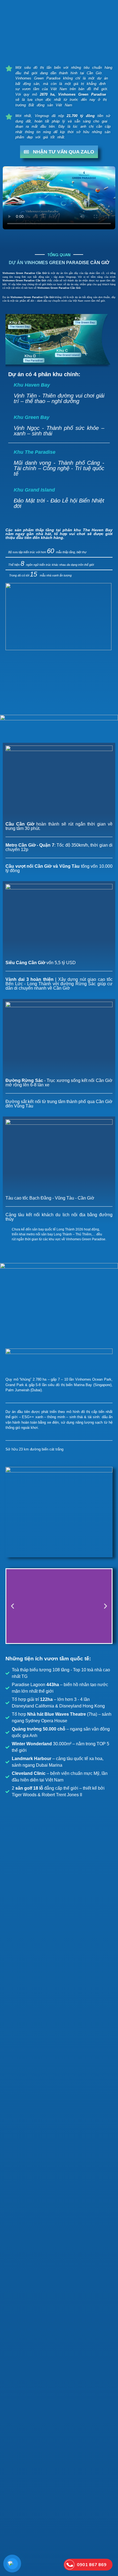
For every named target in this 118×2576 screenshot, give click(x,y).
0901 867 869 (92, 2565)
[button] (12, 1606)
